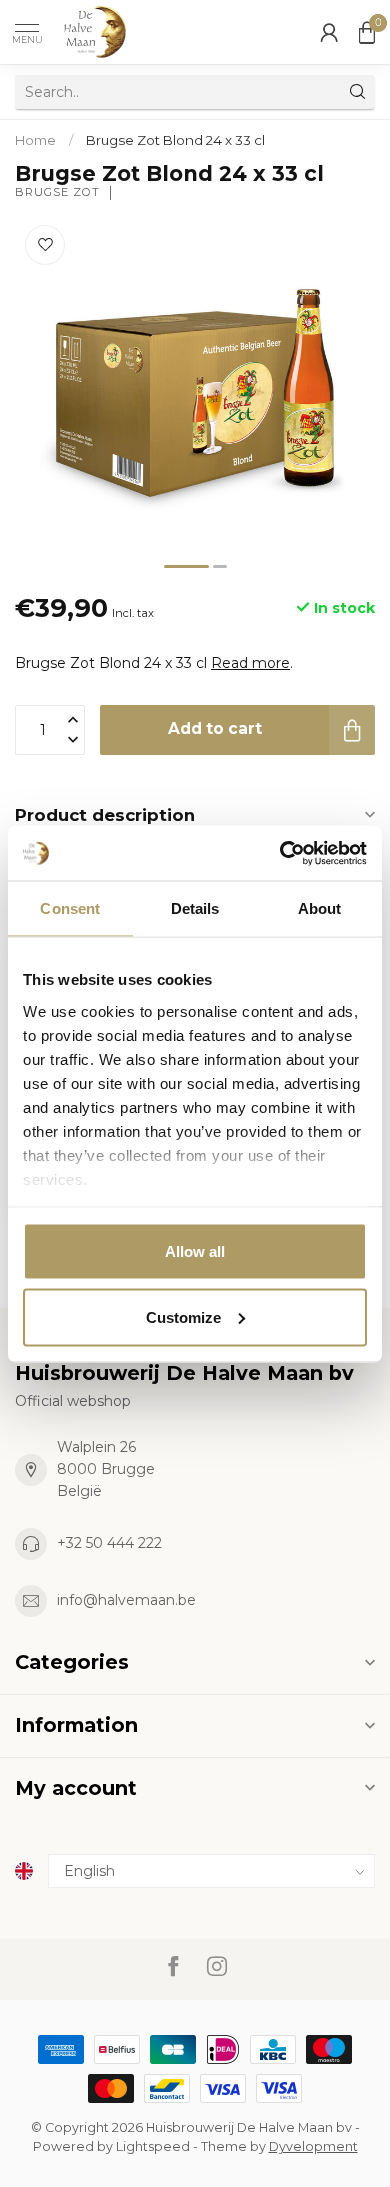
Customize (183, 1316)
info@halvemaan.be (126, 1600)
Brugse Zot (57, 192)
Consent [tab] (70, 908)
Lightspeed (153, 2146)
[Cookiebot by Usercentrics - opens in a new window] (280, 853)
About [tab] (320, 908)
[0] (367, 32)
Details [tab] (195, 908)
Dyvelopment (313, 2146)
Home (35, 140)
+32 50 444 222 (109, 1543)
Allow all (195, 1251)
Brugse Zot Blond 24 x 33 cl (175, 140)
